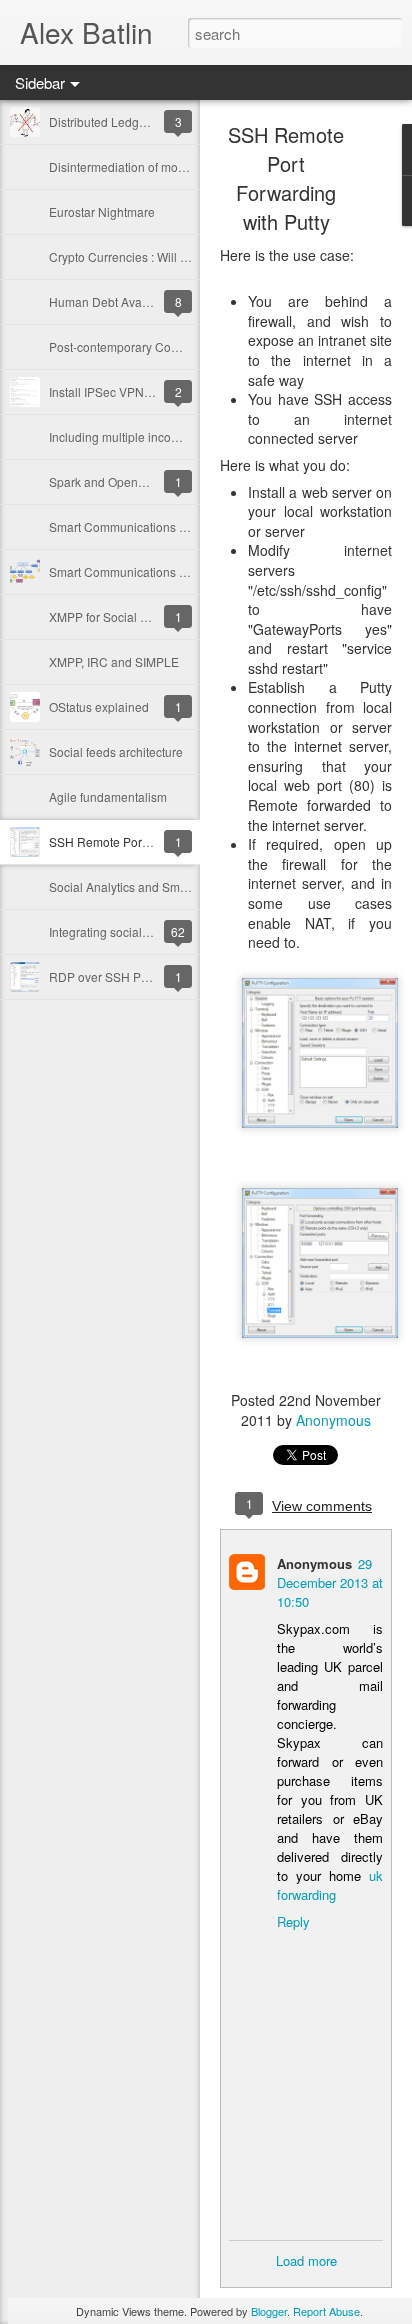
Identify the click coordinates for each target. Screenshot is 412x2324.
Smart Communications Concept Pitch (152, 526)
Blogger (269, 2311)
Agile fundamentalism (108, 796)
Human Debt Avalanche (114, 301)
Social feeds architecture (116, 751)
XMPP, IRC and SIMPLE (114, 661)
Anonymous (333, 1420)
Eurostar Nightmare (102, 211)
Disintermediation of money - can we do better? (177, 166)
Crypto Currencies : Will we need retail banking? (180, 256)
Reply (293, 1921)
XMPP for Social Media (111, 616)
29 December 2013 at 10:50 (330, 1582)
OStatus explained (99, 706)
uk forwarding (330, 1885)
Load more (306, 2260)
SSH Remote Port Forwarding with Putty (286, 178)
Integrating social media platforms (140, 931)
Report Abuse (326, 2311)
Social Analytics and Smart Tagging (145, 886)
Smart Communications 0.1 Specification (159, 571)
